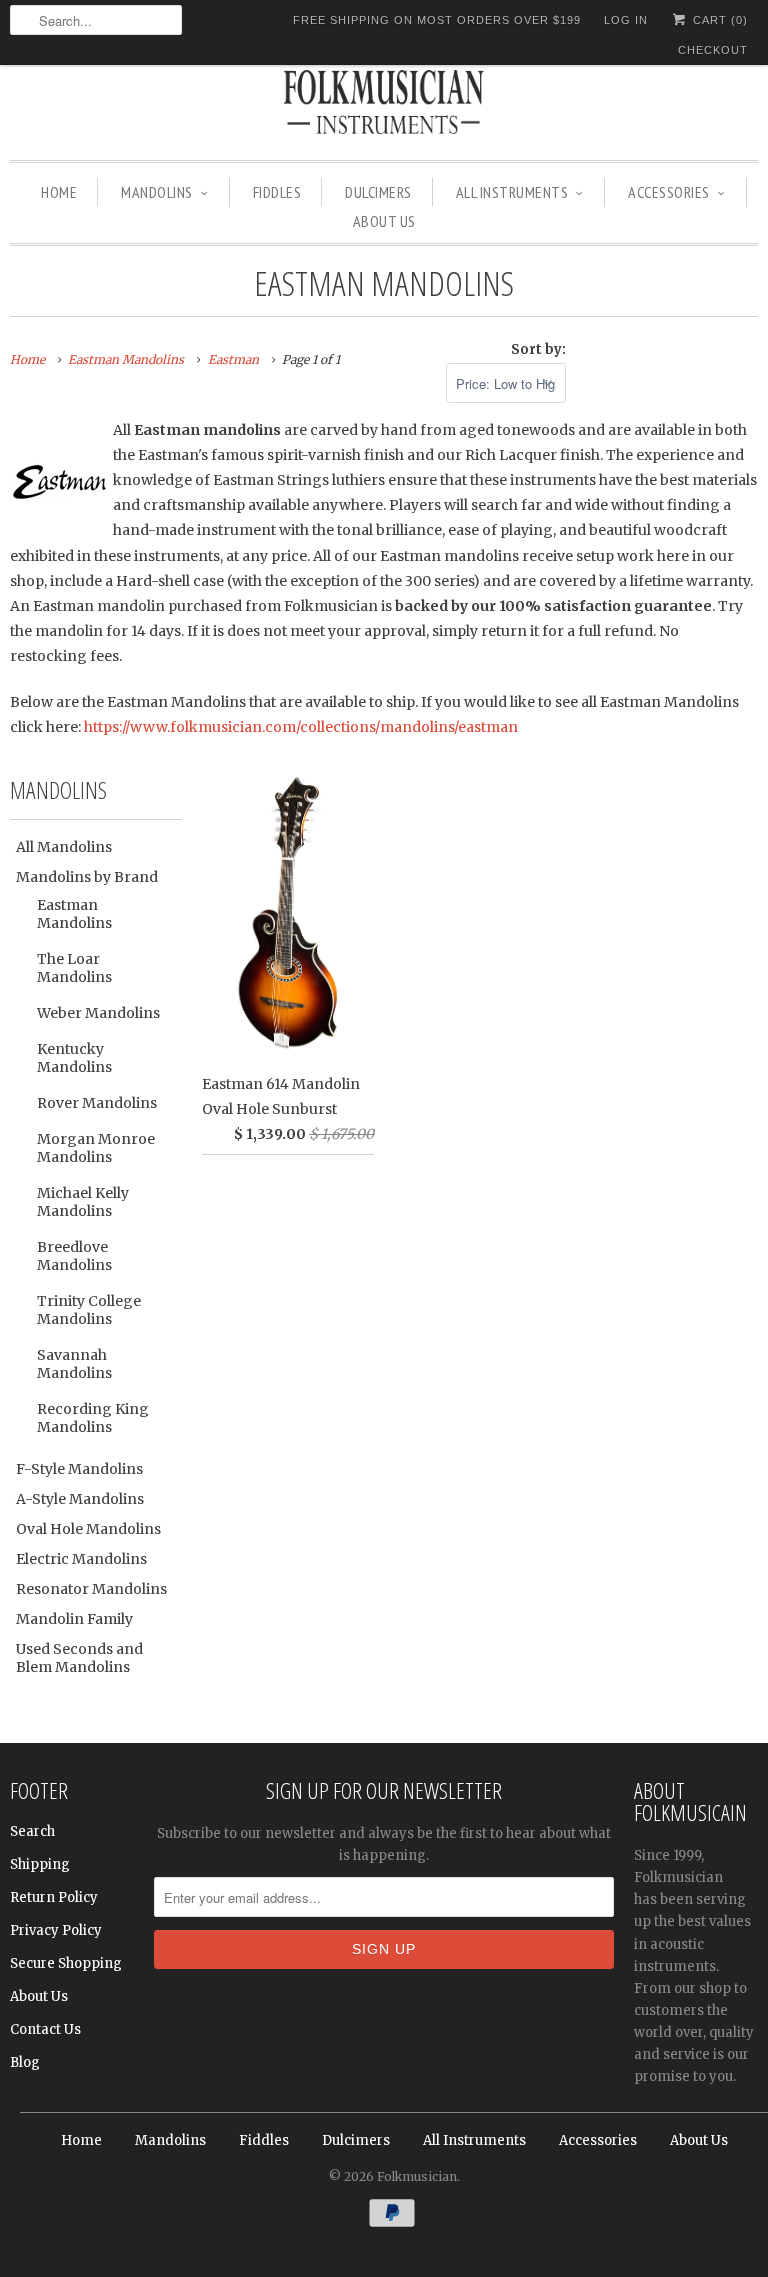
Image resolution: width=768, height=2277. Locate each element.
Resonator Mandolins (91, 1589)
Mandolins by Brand (87, 877)
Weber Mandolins (98, 1013)
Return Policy (54, 1897)
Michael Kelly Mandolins (83, 1202)
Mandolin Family (74, 1619)
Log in (626, 20)
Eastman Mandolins (384, 283)
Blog (25, 2062)
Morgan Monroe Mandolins (96, 1148)
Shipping (40, 1864)
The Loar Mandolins (74, 968)
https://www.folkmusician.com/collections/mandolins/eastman (301, 727)
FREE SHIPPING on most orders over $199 (437, 20)
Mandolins (157, 192)
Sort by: (538, 349)
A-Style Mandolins (80, 1499)
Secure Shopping (66, 1963)
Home (59, 192)
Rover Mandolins (97, 1103)
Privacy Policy (56, 1930)
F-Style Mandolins (79, 1469)
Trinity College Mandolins (89, 1310)
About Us (384, 221)
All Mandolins (64, 847)
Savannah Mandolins (74, 1364)
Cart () (718, 20)
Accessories (669, 192)
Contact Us (45, 2029)
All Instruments (512, 192)
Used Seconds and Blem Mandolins (79, 1658)
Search (32, 1831)
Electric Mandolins (81, 1559)
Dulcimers (378, 192)
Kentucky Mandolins (74, 1058)
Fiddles (277, 192)
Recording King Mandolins (93, 1418)
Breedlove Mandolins (74, 1256)
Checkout (713, 50)
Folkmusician (417, 2176)
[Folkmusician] (384, 105)
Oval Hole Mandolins (88, 1529)
